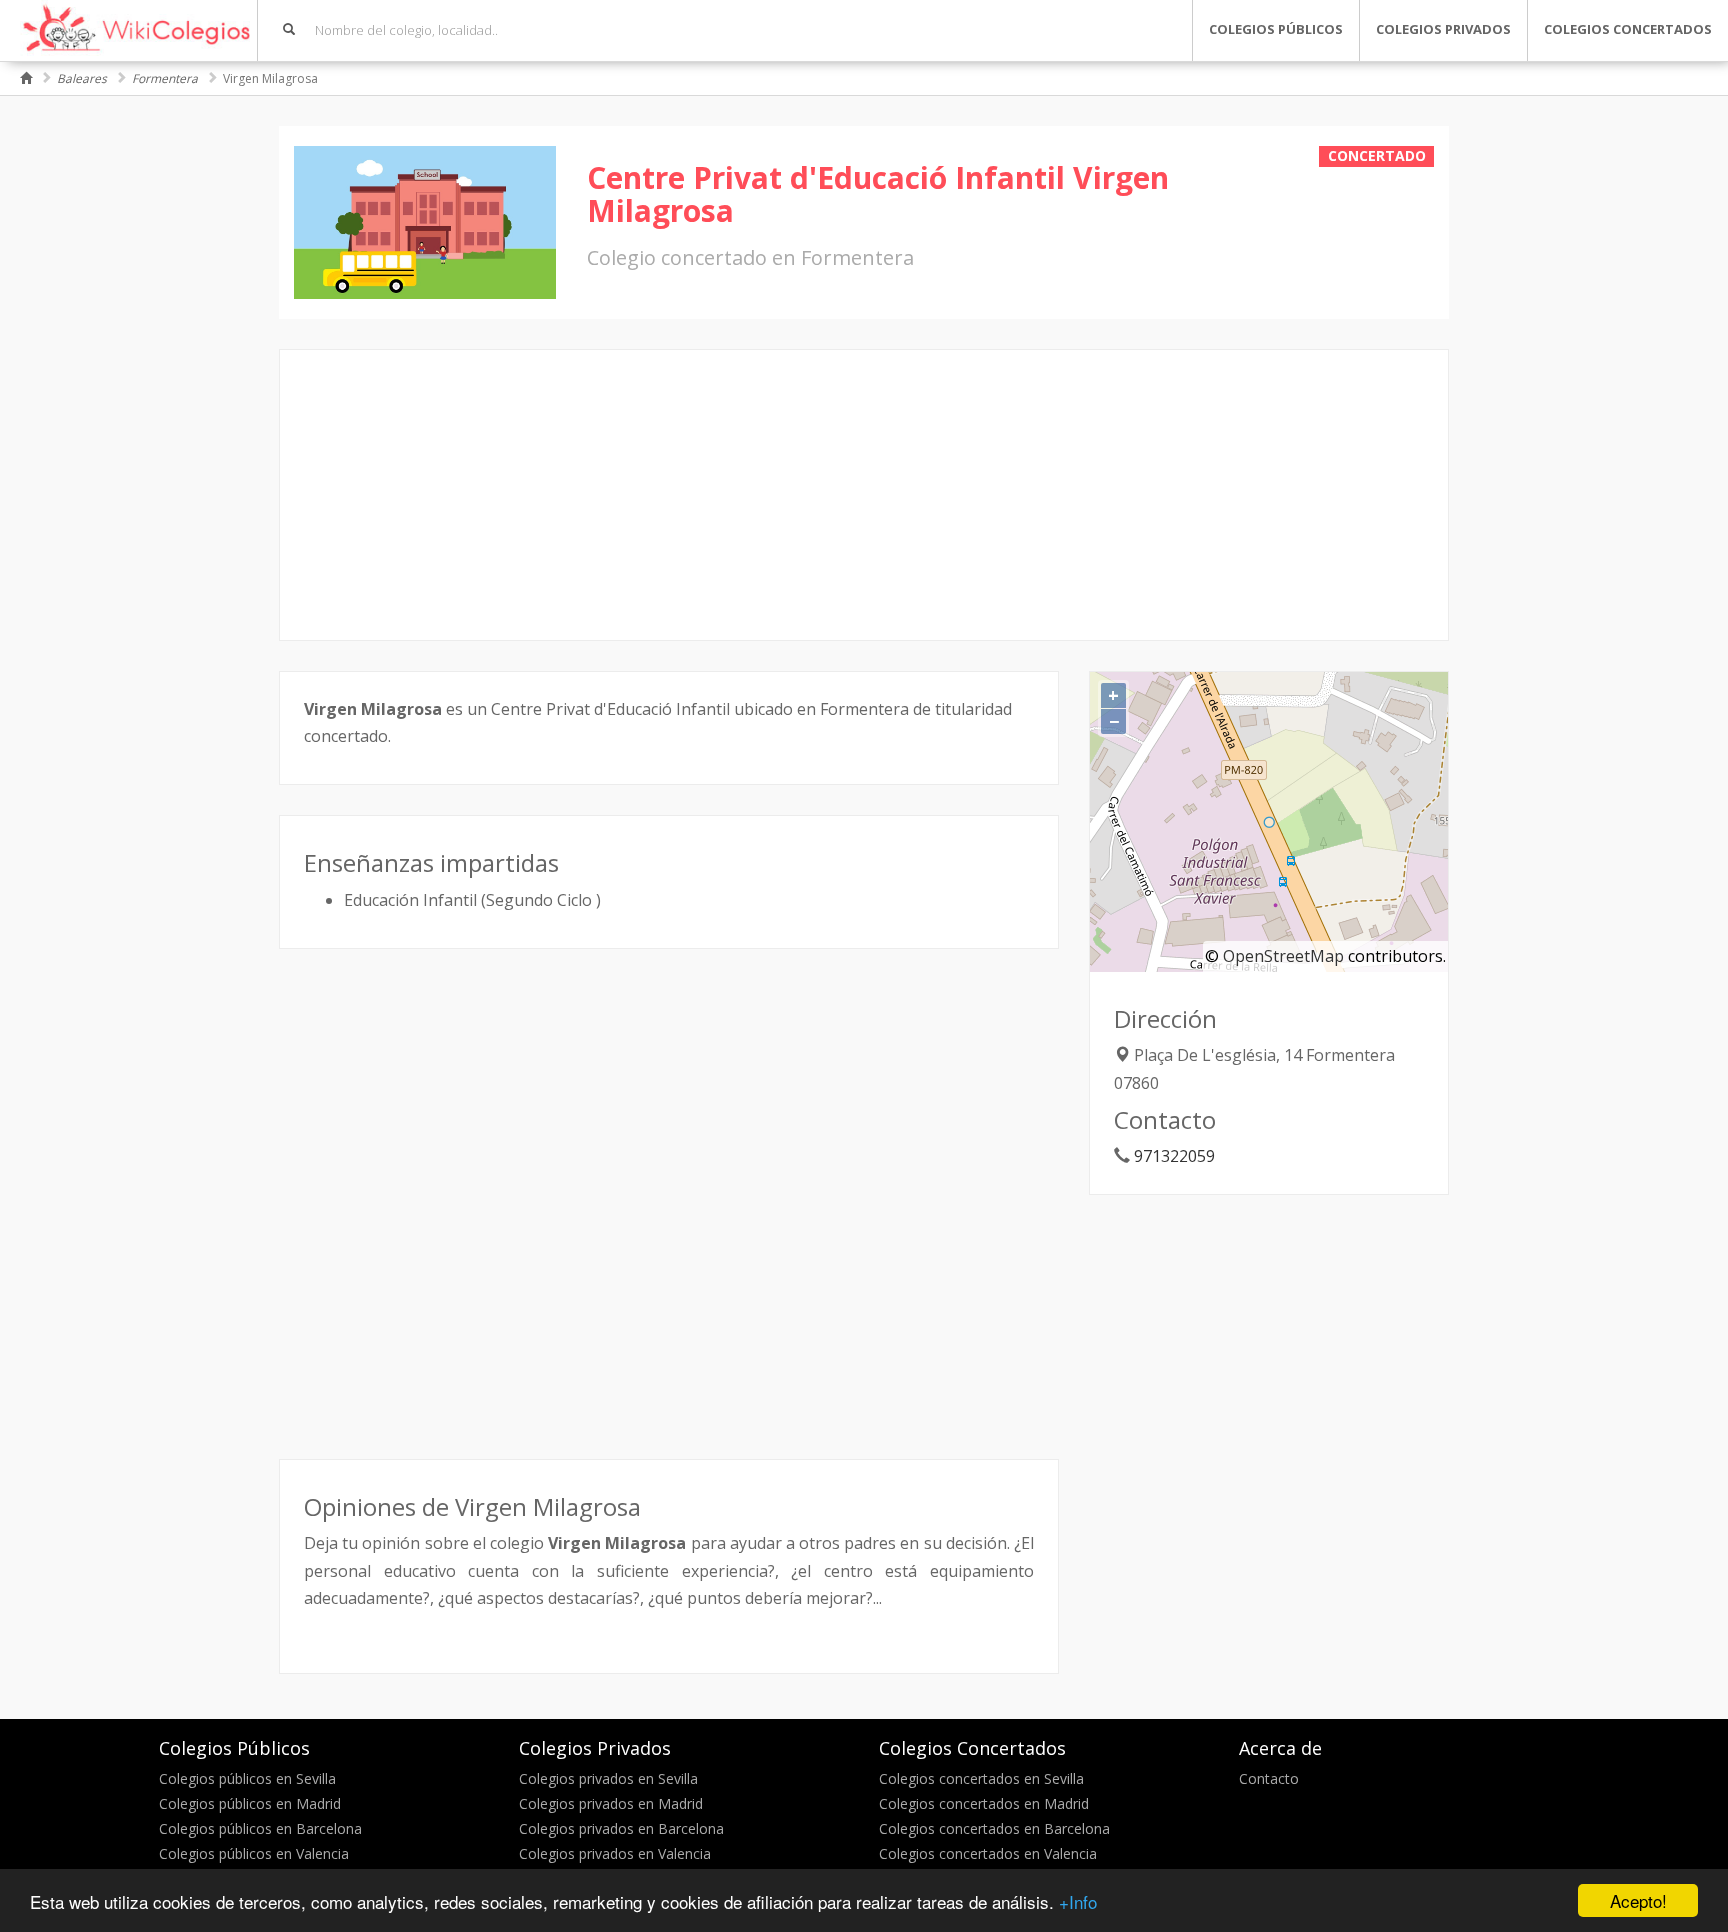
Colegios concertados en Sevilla (981, 1778)
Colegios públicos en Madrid (250, 1803)
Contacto (1269, 1778)
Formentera (165, 78)
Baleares (82, 78)
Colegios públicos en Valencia (254, 1853)
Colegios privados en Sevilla (608, 1778)
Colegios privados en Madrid (611, 1803)
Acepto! (1638, 1900)
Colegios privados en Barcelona (621, 1828)
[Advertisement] (864, 495)
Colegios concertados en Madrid (984, 1803)
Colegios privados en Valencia (615, 1853)
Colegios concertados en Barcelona (994, 1828)
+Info (1078, 1901)
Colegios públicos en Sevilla (247, 1778)
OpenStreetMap (1283, 956)
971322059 (1174, 1156)
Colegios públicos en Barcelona (260, 1828)
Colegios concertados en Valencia (988, 1853)
